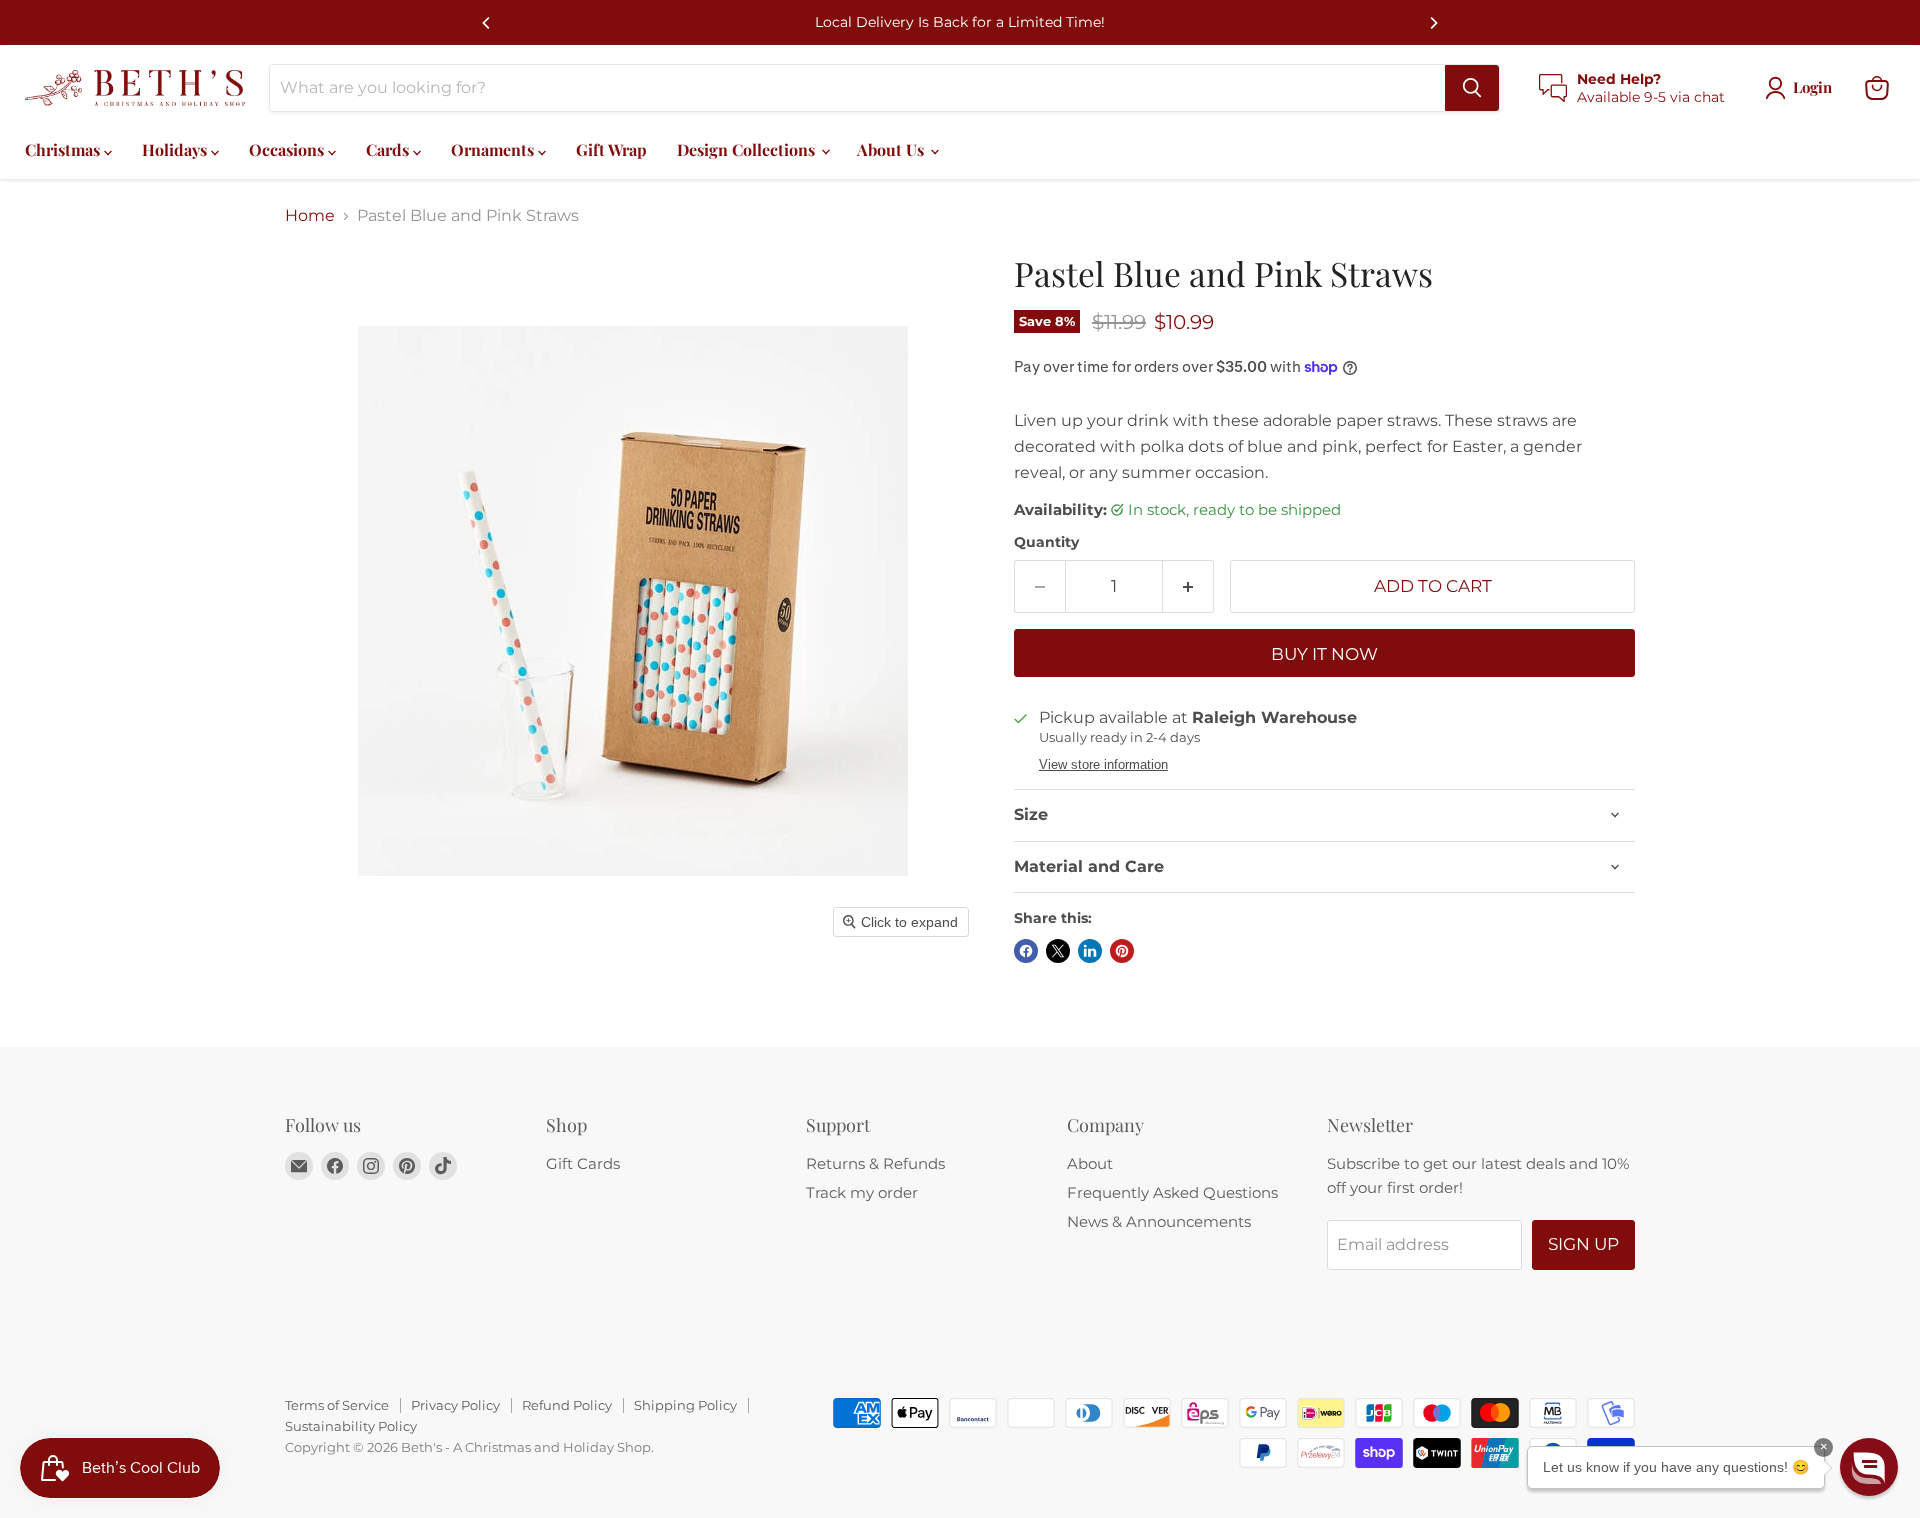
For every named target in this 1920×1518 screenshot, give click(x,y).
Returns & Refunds (875, 1163)
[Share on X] (1058, 951)
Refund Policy (567, 1405)
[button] (1869, 1467)
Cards (389, 149)
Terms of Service (337, 1405)
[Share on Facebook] (1026, 951)
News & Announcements (1159, 1221)
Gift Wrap (611, 149)
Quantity (1046, 542)
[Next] (1433, 23)
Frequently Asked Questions (1172, 1192)
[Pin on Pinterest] (1122, 951)
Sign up (1583, 1244)
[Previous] (487, 23)
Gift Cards (583, 1163)
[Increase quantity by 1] (1188, 587)
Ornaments (494, 149)
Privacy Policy (455, 1405)
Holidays (176, 149)
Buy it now (1324, 654)
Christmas (64, 149)
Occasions (288, 149)
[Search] (1472, 88)
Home (310, 216)
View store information (1103, 765)
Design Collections (748, 149)
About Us (892, 149)
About (1090, 1163)
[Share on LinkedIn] (1090, 951)
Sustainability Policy (351, 1426)
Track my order (862, 1192)
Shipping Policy (685, 1405)
